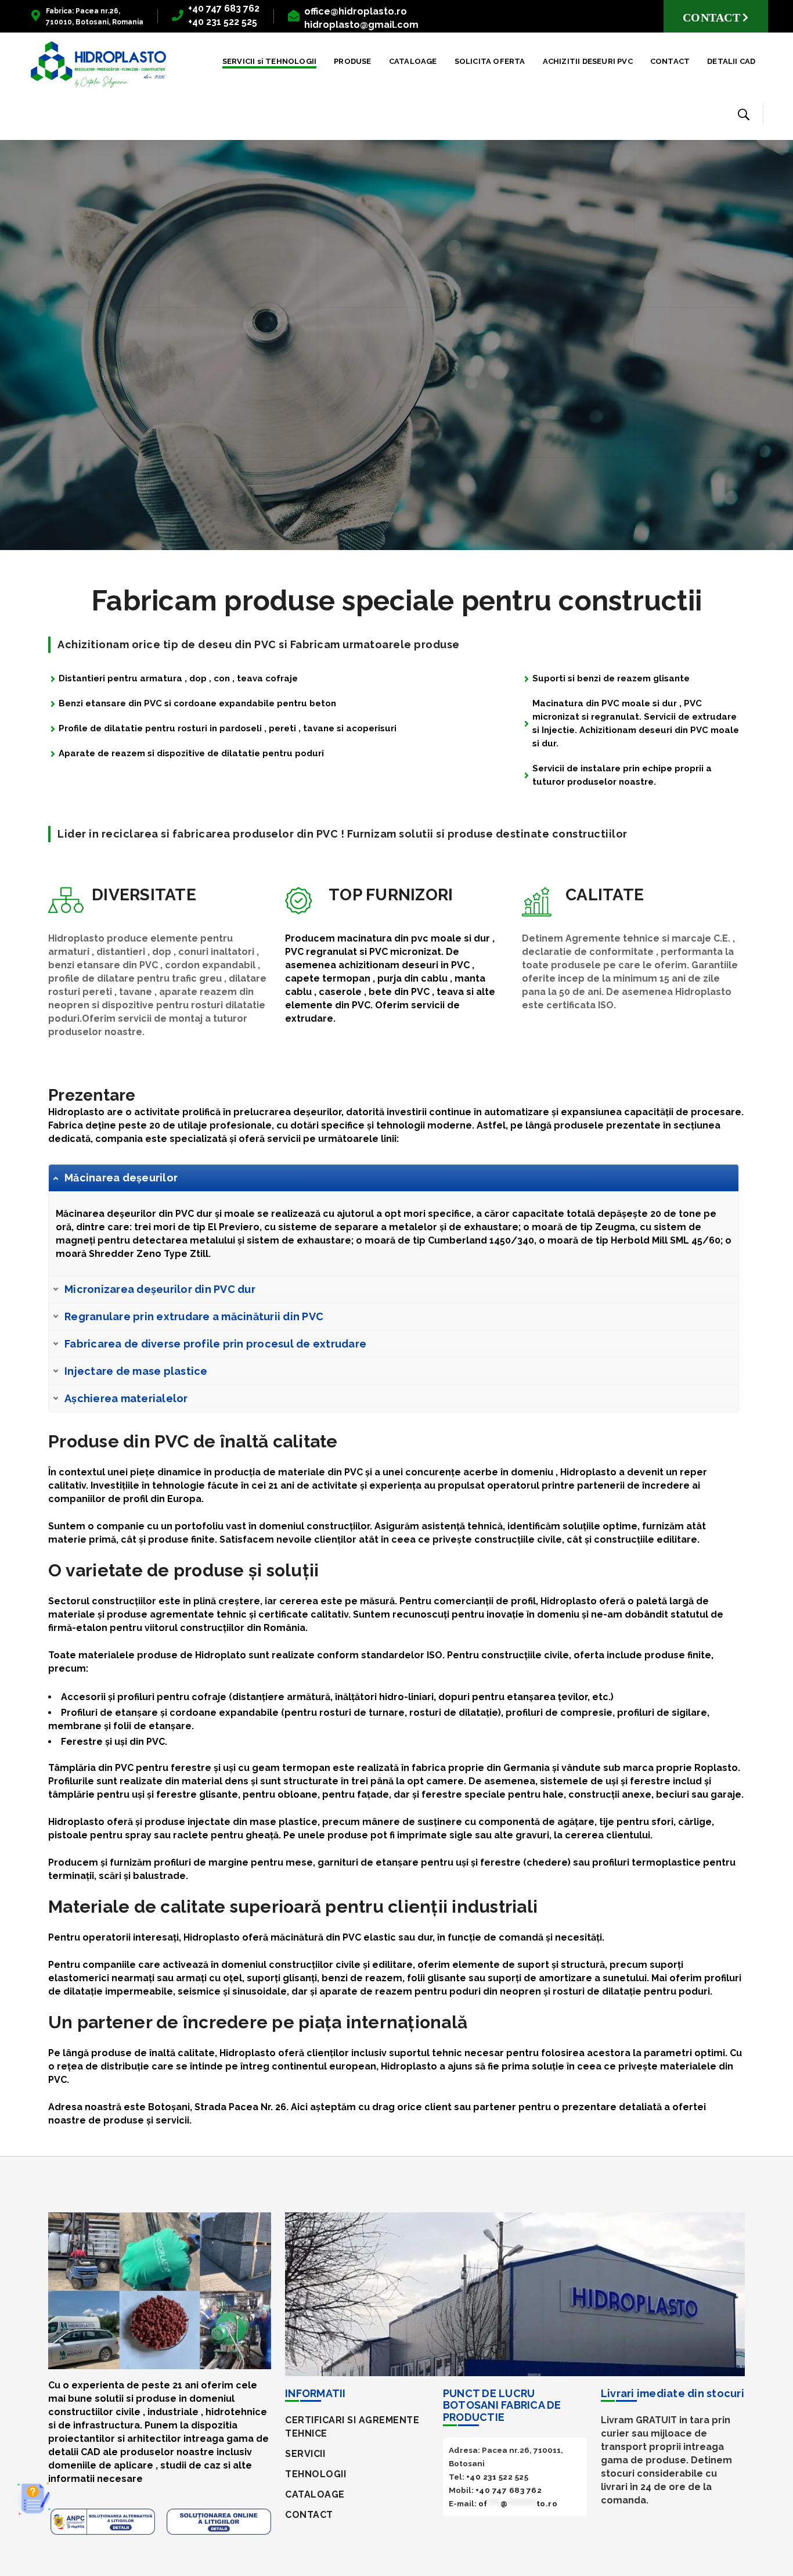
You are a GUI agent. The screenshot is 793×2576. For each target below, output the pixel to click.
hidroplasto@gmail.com (361, 25)
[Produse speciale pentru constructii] (98, 64)
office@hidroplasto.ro (356, 11)
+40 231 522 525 (498, 2477)
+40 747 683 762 (224, 8)
